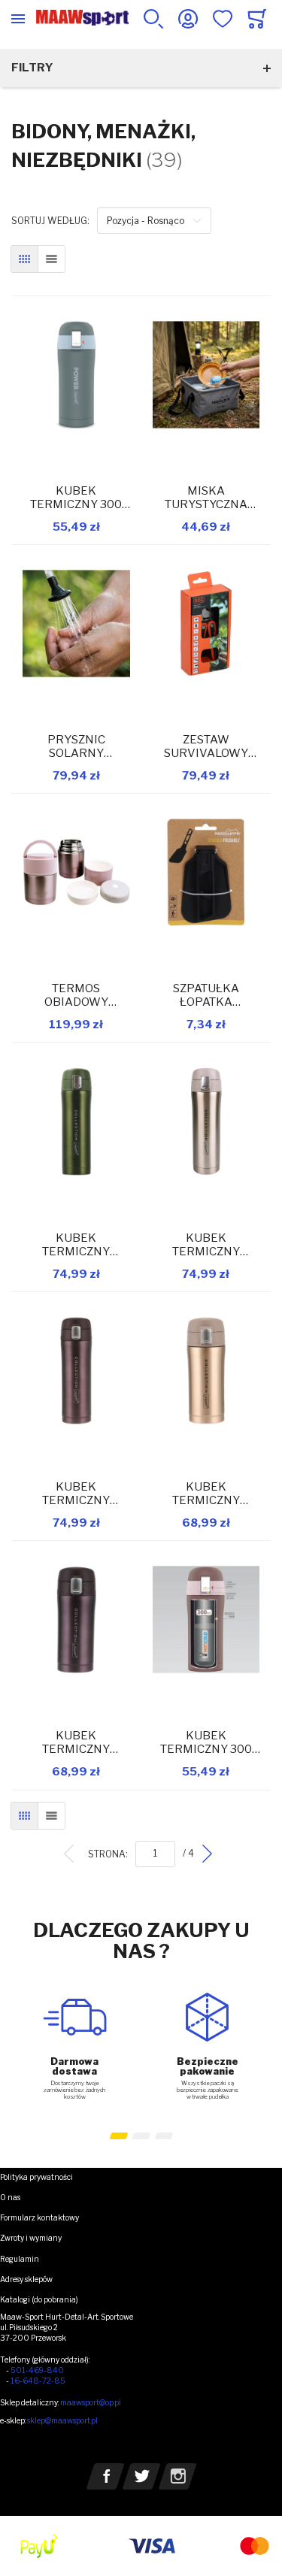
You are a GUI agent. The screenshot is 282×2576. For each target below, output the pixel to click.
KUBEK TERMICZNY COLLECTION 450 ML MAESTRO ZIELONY (76, 1245)
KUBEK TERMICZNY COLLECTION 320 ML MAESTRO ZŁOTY (206, 1494)
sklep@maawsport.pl (62, 2420)
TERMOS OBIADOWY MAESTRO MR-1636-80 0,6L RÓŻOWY (76, 995)
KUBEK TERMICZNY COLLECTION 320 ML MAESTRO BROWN (76, 1742)
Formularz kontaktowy (39, 2217)
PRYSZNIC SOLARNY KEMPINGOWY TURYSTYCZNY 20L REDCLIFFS (76, 746)
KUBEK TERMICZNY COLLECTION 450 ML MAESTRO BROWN (76, 1494)
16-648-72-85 (38, 2381)
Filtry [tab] (32, 68)
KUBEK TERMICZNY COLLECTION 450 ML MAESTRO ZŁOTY (206, 1245)
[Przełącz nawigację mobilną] (18, 19)
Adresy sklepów (26, 2279)
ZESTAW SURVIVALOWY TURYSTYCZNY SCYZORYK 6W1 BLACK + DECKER (206, 746)
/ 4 (188, 1854)
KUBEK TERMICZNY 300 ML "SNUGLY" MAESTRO (206, 1742)
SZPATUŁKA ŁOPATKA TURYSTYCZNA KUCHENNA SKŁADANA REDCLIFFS (206, 995)
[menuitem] (69, 1854)
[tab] (141, 2198)
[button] (118, 2136)
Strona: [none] (108, 1854)
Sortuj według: (50, 221)
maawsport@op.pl (91, 2402)
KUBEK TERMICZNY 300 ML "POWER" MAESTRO (76, 498)
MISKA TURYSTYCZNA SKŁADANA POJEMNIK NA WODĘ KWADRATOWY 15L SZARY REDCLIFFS (206, 498)
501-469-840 (37, 2370)
